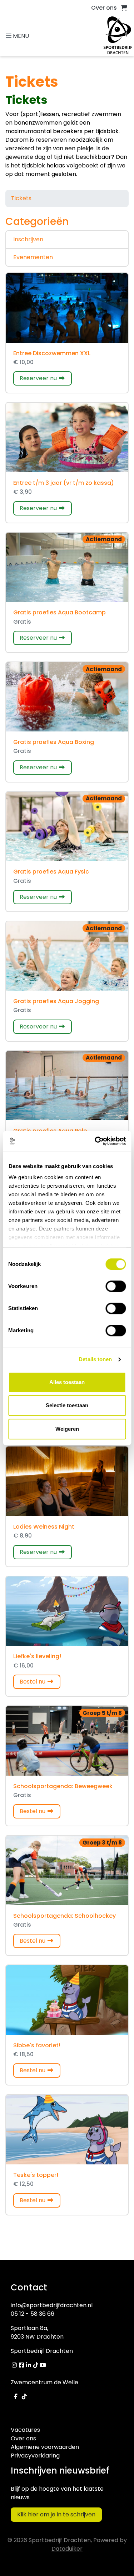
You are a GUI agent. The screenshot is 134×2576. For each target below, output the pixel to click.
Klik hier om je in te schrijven (56, 2514)
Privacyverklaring (35, 2456)
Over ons (104, 8)
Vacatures (25, 2430)
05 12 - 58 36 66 (33, 2314)
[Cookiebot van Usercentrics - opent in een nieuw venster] (95, 1141)
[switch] (116, 1286)
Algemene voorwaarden (45, 2447)
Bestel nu (40, 1681)
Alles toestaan (67, 1382)
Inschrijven (28, 239)
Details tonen (95, 1359)
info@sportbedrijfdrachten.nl (52, 2305)
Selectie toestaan (67, 1405)
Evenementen (33, 257)
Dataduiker (67, 2549)
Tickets (21, 198)
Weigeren (67, 1429)
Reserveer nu (46, 378)
